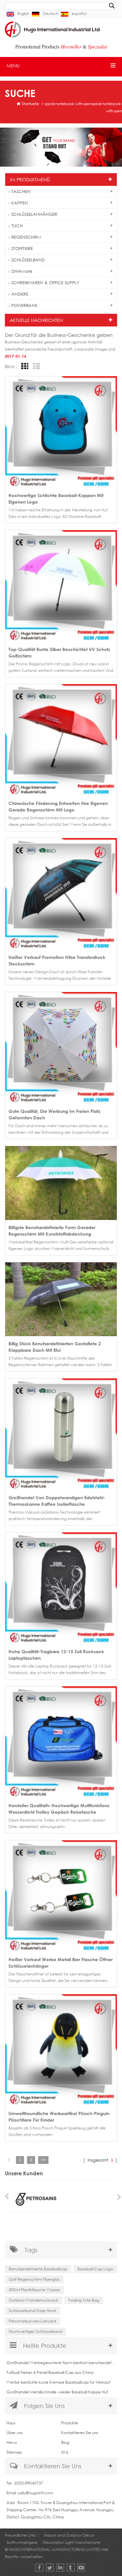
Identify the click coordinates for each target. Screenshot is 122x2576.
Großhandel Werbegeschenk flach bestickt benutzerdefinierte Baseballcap (61, 2363)
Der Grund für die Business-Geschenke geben (59, 335)
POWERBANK (25, 305)
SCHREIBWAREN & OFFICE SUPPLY (45, 283)
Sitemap (14, 2452)
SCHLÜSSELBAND (28, 260)
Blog (65, 2442)
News (12, 2442)
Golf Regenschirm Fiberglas (34, 2279)
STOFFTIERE (22, 248)
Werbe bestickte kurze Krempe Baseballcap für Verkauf (58, 2382)
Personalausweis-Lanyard (32, 2321)
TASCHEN (21, 191)
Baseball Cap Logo (95, 2269)
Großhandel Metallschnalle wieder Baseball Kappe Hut (57, 2392)
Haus (11, 2423)
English (23, 14)
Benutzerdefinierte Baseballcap (38, 2269)
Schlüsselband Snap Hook (33, 2311)
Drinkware (22, 271)
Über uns (15, 2433)
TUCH (17, 226)
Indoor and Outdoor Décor (69, 2535)
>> (43, 2160)
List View (35, 366)
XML (65, 2452)
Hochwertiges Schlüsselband (35, 2331)
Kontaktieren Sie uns (80, 2433)
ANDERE (20, 294)
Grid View (24, 366)
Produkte (70, 2423)
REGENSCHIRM (26, 237)
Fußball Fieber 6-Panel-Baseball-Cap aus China (50, 2372)
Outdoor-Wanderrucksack (34, 2300)
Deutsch (50, 14)
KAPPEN (20, 203)
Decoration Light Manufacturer (72, 2542)
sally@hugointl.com (35, 2493)
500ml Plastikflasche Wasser (34, 2290)
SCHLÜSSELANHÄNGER (34, 214)
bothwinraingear (22, 2542)
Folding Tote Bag (84, 2300)
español (79, 14)
